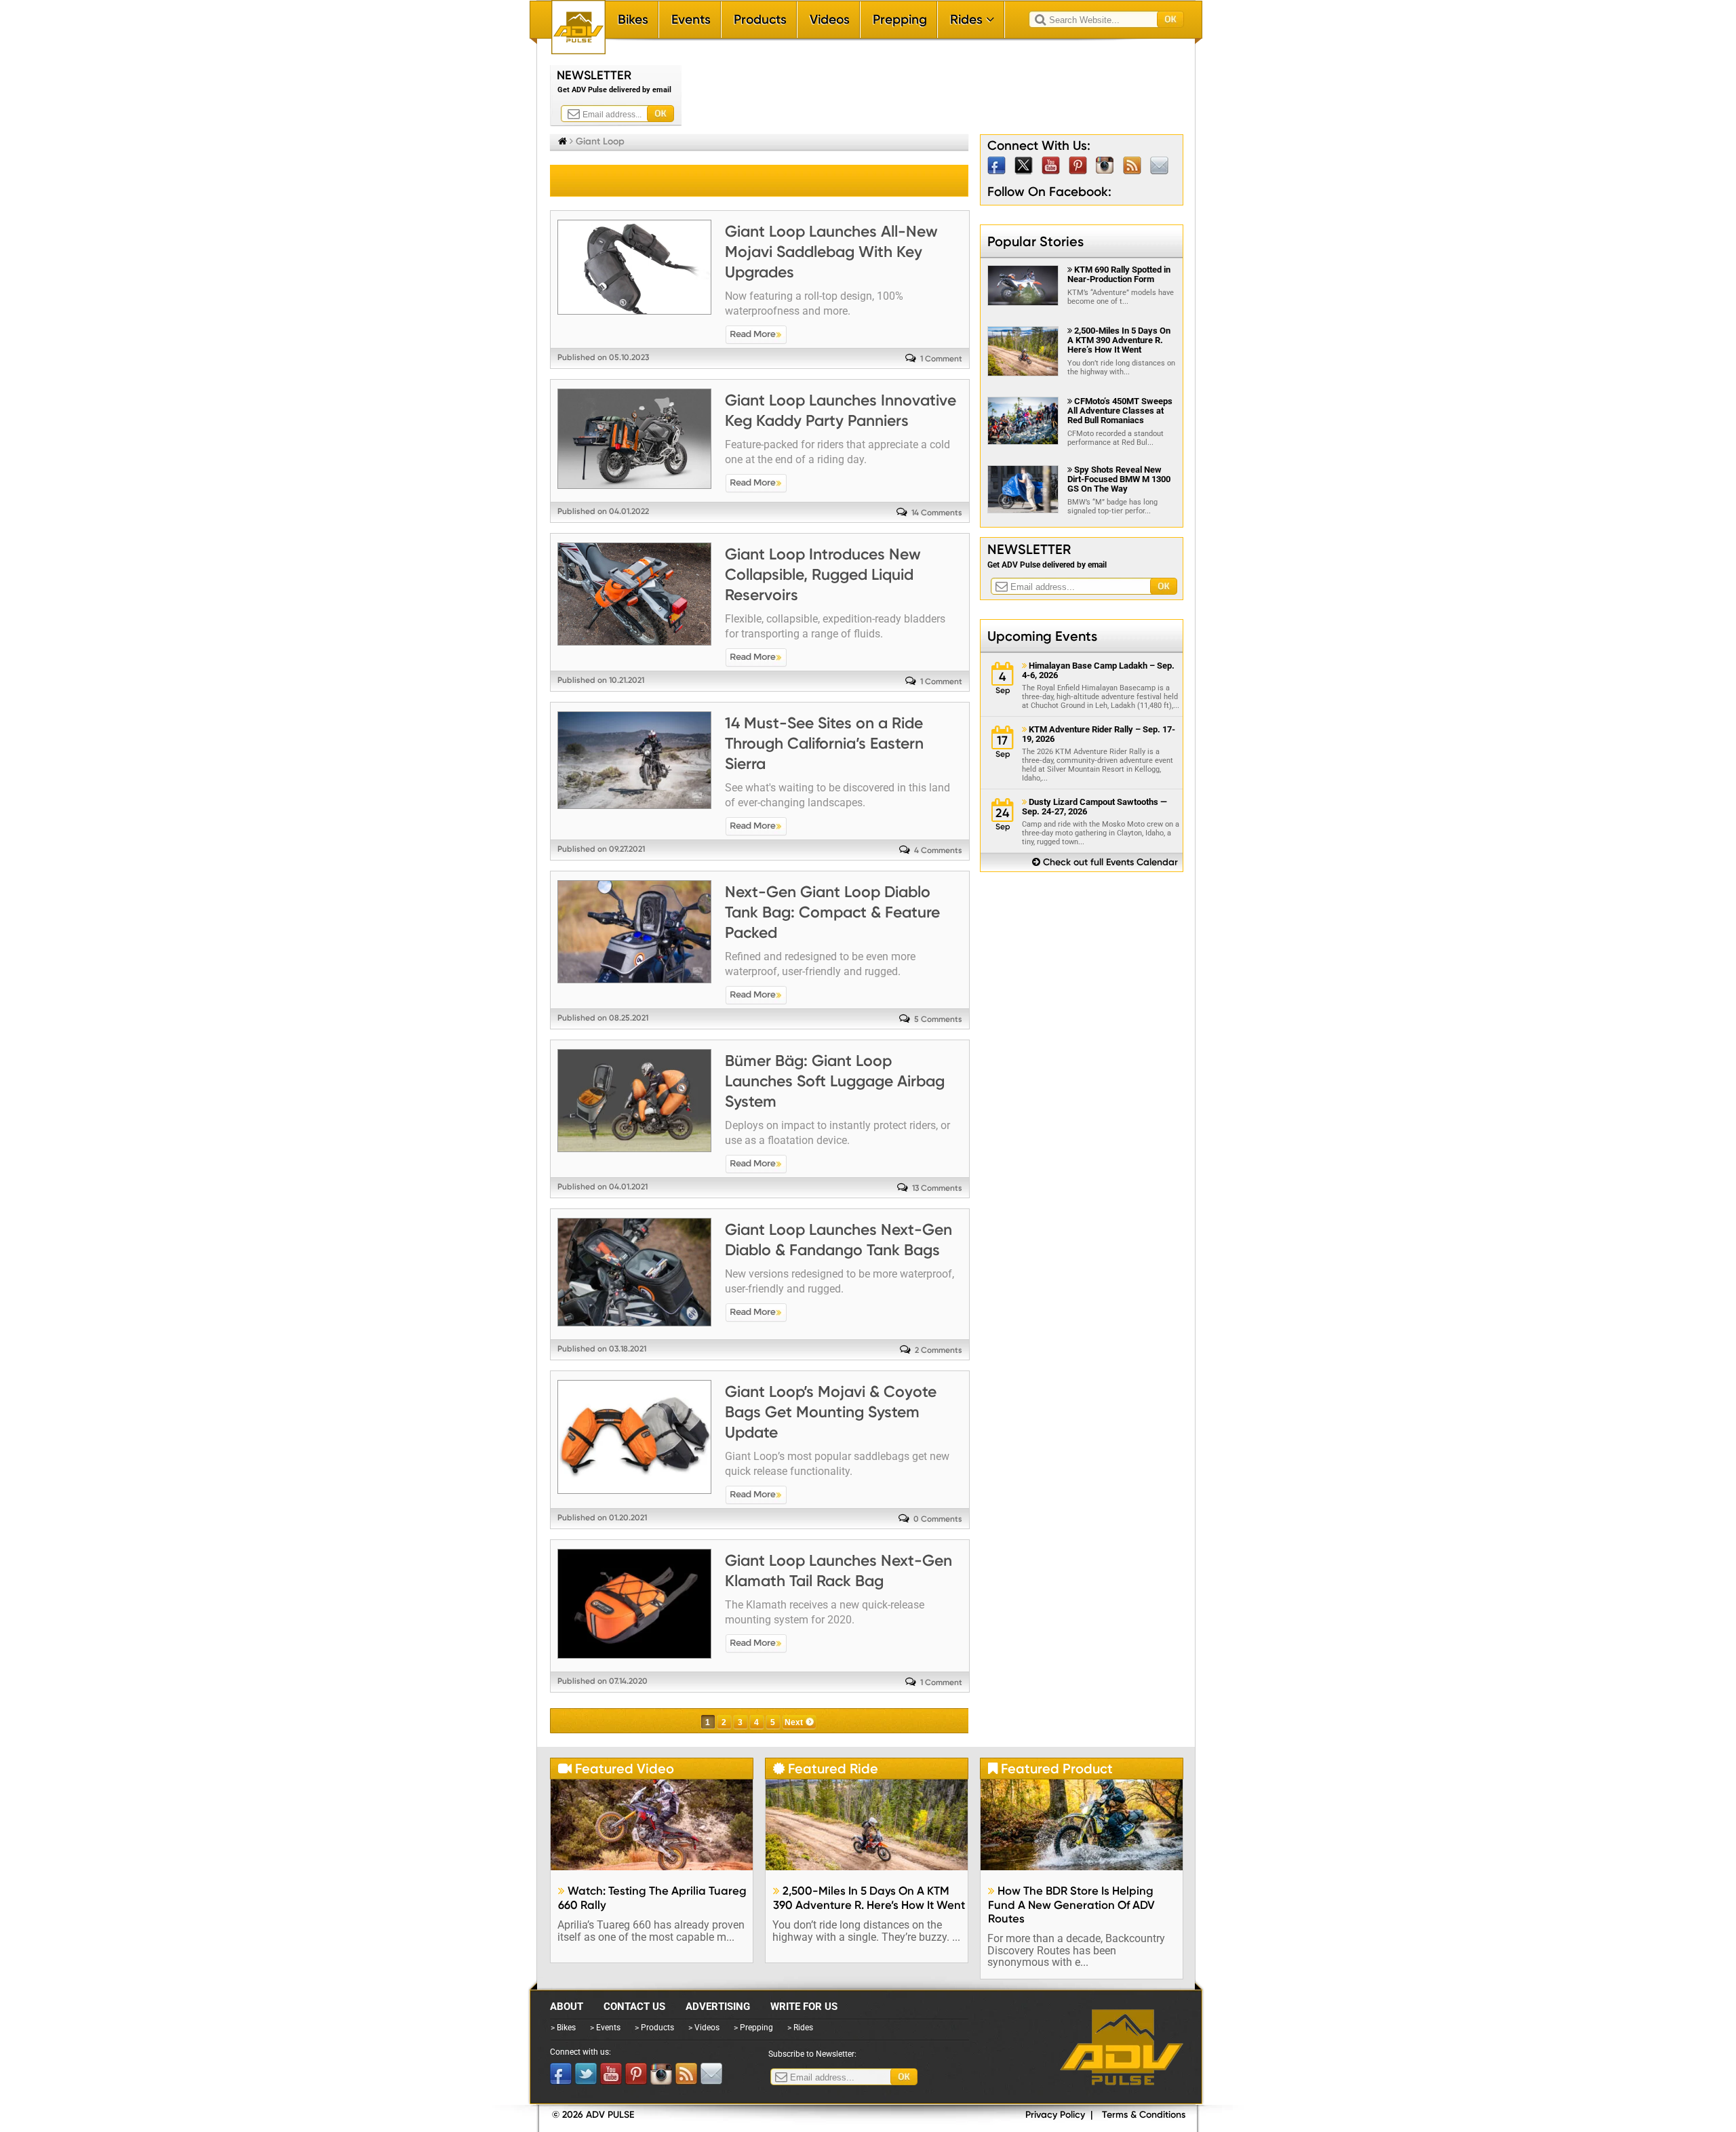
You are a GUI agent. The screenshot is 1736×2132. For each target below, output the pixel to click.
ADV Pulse (1122, 2047)
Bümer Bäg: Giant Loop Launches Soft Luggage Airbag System (835, 1081)
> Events (605, 2028)
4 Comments (938, 850)
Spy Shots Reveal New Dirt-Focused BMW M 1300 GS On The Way (1119, 479)
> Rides (800, 2028)
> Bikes (563, 2028)
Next (794, 1722)
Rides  (972, 19)
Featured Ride (826, 1769)
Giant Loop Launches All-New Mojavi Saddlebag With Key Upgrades (831, 252)
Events (691, 19)
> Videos (704, 2028)
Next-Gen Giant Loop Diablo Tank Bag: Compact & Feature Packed (832, 912)
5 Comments (938, 1019)
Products (760, 19)
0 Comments (938, 1519)
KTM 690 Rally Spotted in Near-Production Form (1119, 274)
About (567, 2007)
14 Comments (937, 513)
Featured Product (1050, 1769)
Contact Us (634, 2007)
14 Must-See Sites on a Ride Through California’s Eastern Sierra (824, 743)
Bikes (633, 19)
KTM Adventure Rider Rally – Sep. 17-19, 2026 (1099, 734)
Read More (756, 335)
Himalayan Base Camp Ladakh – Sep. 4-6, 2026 (1098, 671)
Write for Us (804, 2007)
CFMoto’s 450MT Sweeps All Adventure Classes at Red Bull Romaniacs (1120, 411)
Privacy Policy (1055, 2115)
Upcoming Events (1042, 636)
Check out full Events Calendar (1105, 862)
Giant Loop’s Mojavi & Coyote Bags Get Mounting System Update (831, 1412)
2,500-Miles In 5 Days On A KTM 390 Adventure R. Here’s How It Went (1119, 340)
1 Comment (941, 359)
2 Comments (939, 1350)
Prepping (900, 19)
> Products (654, 2028)
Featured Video (616, 1769)
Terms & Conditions (1144, 2115)
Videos (830, 19)
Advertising (718, 2007)
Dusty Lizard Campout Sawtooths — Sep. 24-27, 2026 (1094, 807)
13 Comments (937, 1188)
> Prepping (753, 2028)
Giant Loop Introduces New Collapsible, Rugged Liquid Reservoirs (823, 574)
